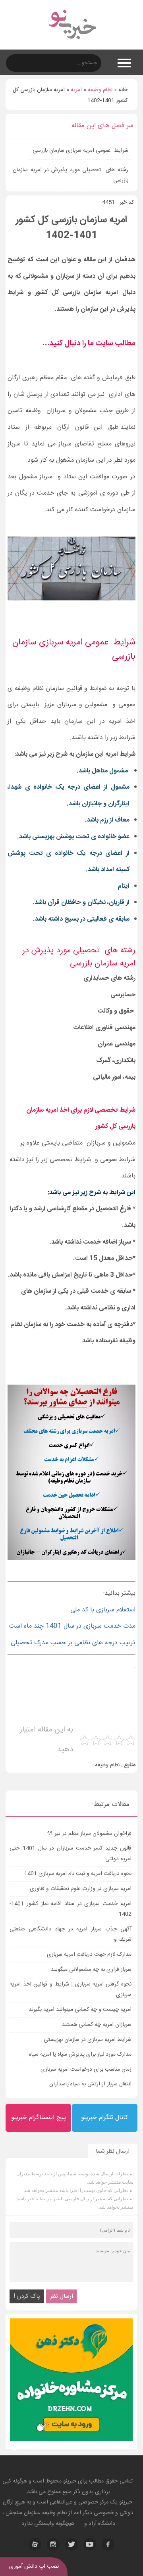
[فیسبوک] (108, 2544)
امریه (76, 90)
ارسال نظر (62, 2296)
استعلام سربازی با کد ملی (103, 1610)
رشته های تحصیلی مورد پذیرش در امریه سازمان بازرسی (70, 175)
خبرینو (70, 2481)
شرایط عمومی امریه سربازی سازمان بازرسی (80, 151)
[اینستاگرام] (53, 2544)
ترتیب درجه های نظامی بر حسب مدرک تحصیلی (72, 1643)
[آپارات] (35, 2544)
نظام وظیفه (100, 90)
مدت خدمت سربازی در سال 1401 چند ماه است (72, 1626)
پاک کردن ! (27, 2296)
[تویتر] (71, 2544)
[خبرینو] (72, 44)
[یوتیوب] (90, 2544)
